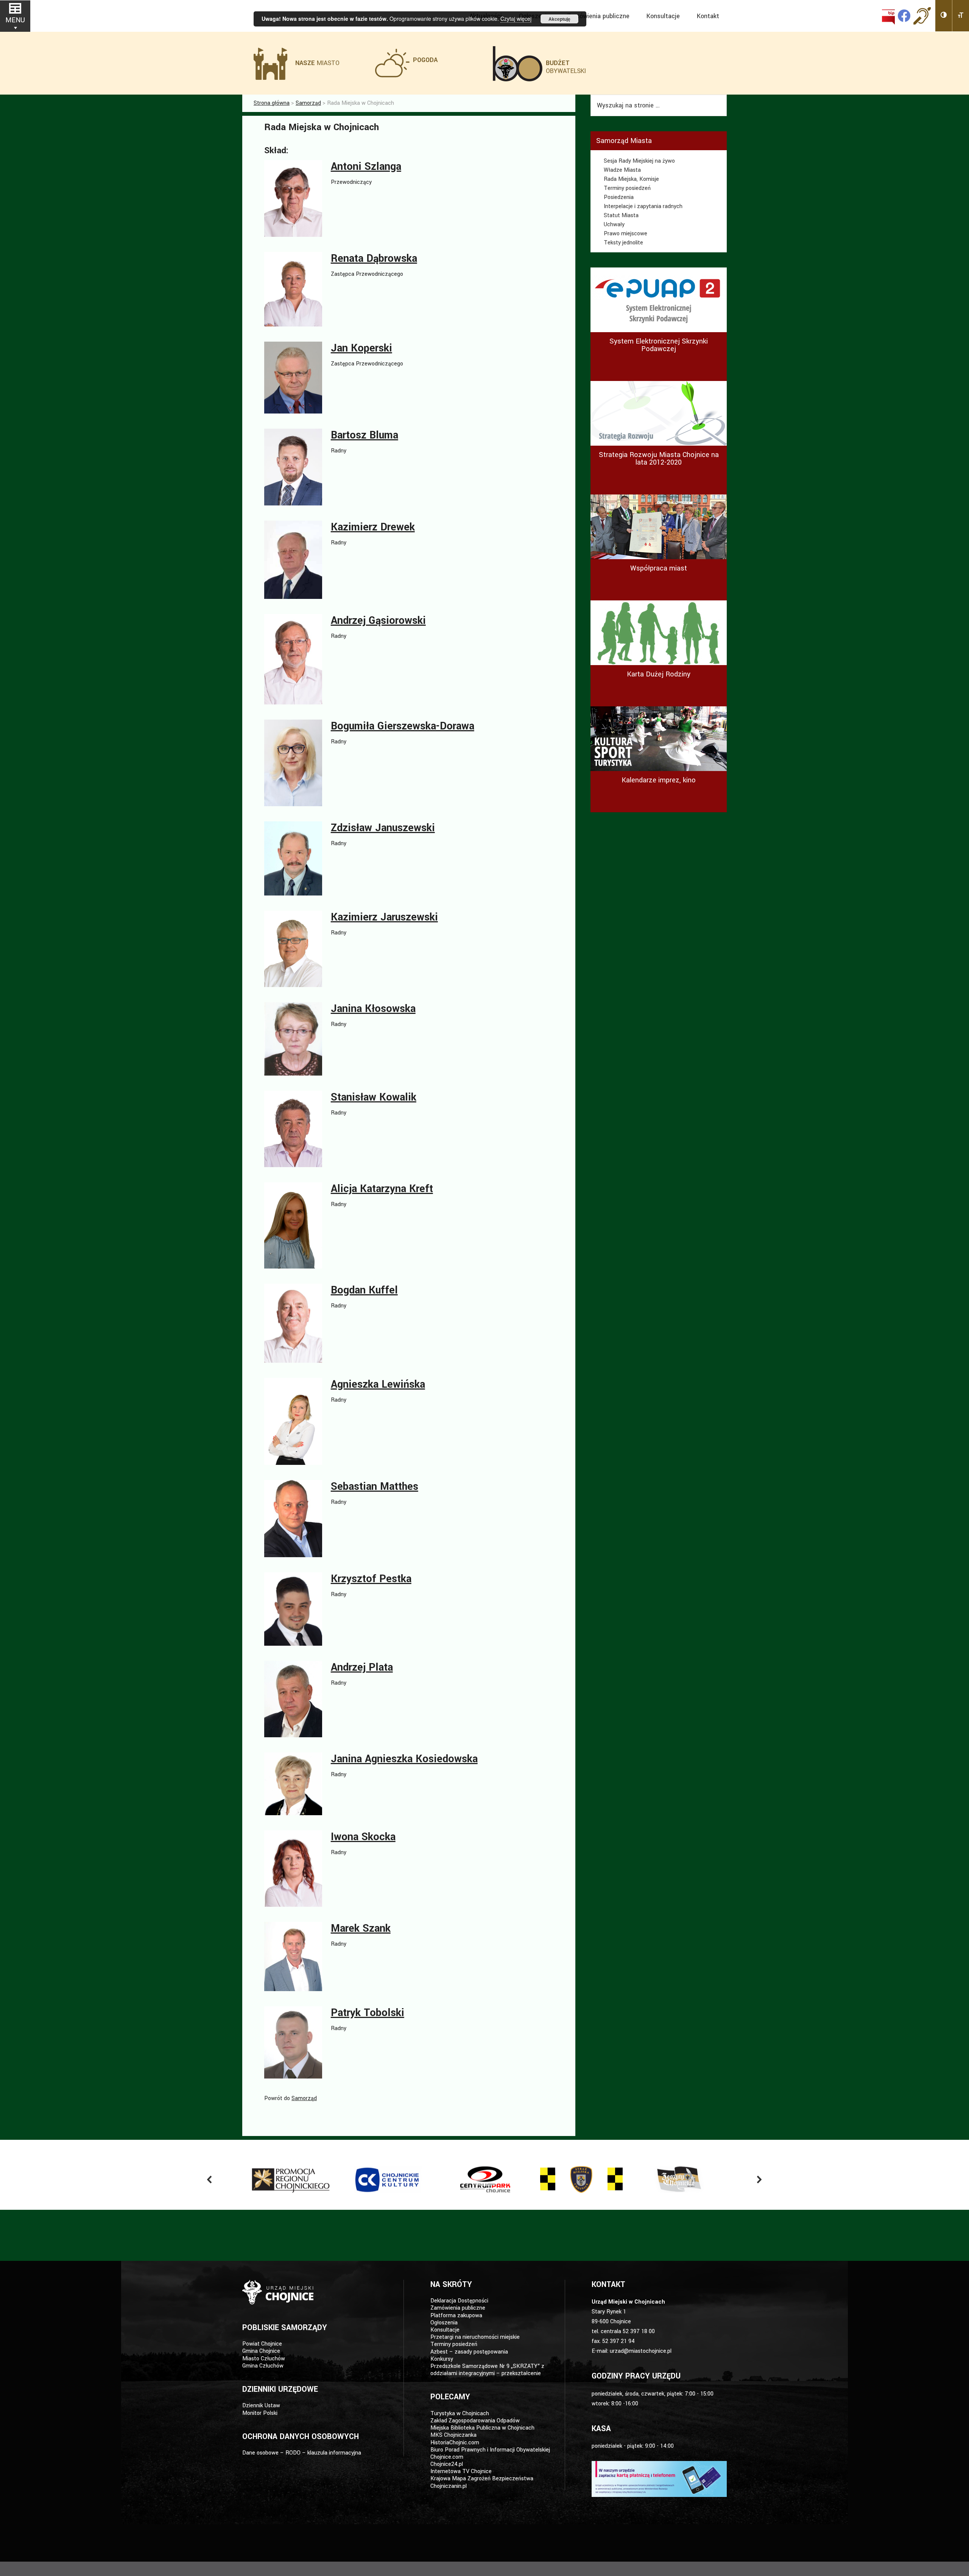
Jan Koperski (361, 348)
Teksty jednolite (623, 243)
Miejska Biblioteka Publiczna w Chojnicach (482, 2428)
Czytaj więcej (516, 19)
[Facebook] (904, 16)
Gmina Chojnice (261, 2351)
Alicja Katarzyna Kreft (382, 1189)
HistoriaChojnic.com (455, 2443)
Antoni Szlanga (366, 167)
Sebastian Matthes (375, 1487)
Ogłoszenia (444, 2323)
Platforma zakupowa (456, 2316)
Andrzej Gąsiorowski (378, 621)
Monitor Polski (260, 2413)
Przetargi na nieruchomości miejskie (475, 2337)
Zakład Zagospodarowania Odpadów (475, 2421)
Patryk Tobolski (368, 2013)
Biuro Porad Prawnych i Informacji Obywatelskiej (490, 2450)
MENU (15, 20)
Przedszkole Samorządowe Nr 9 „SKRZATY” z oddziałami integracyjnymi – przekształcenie (487, 2370)
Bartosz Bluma (365, 435)
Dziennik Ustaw (261, 2406)
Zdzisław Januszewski (383, 828)
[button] (944, 16)
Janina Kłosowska (373, 1009)
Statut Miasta (621, 215)
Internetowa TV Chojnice (461, 2471)
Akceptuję (559, 19)
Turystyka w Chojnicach (460, 2414)
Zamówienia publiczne (458, 2308)
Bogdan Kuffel (364, 1290)
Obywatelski (566, 67)
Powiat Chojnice (262, 2344)
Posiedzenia (619, 197)
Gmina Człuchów (263, 2366)
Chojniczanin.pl (449, 2486)
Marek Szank (361, 1929)
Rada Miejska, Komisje (631, 179)
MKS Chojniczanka (453, 2435)
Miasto (317, 63)
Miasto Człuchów (264, 2359)
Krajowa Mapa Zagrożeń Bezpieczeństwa (482, 2479)
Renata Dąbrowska (374, 259)
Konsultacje (445, 2330)
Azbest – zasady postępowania (469, 2352)
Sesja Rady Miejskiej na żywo (639, 161)
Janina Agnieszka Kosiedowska (404, 1759)
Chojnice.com (447, 2457)
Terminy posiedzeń (627, 188)
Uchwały (614, 225)
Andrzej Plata (362, 1667)
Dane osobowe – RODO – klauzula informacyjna (302, 2453)
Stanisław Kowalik (374, 1097)
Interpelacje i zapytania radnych (643, 206)
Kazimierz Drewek (373, 527)
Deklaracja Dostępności (459, 2301)
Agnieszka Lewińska (378, 1384)
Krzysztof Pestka (371, 1579)
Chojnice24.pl (447, 2464)
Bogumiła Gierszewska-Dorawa (403, 726)
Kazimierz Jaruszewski (384, 917)
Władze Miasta (622, 170)
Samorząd (304, 2098)
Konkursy (442, 2359)
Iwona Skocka (363, 1837)
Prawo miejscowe (625, 234)
